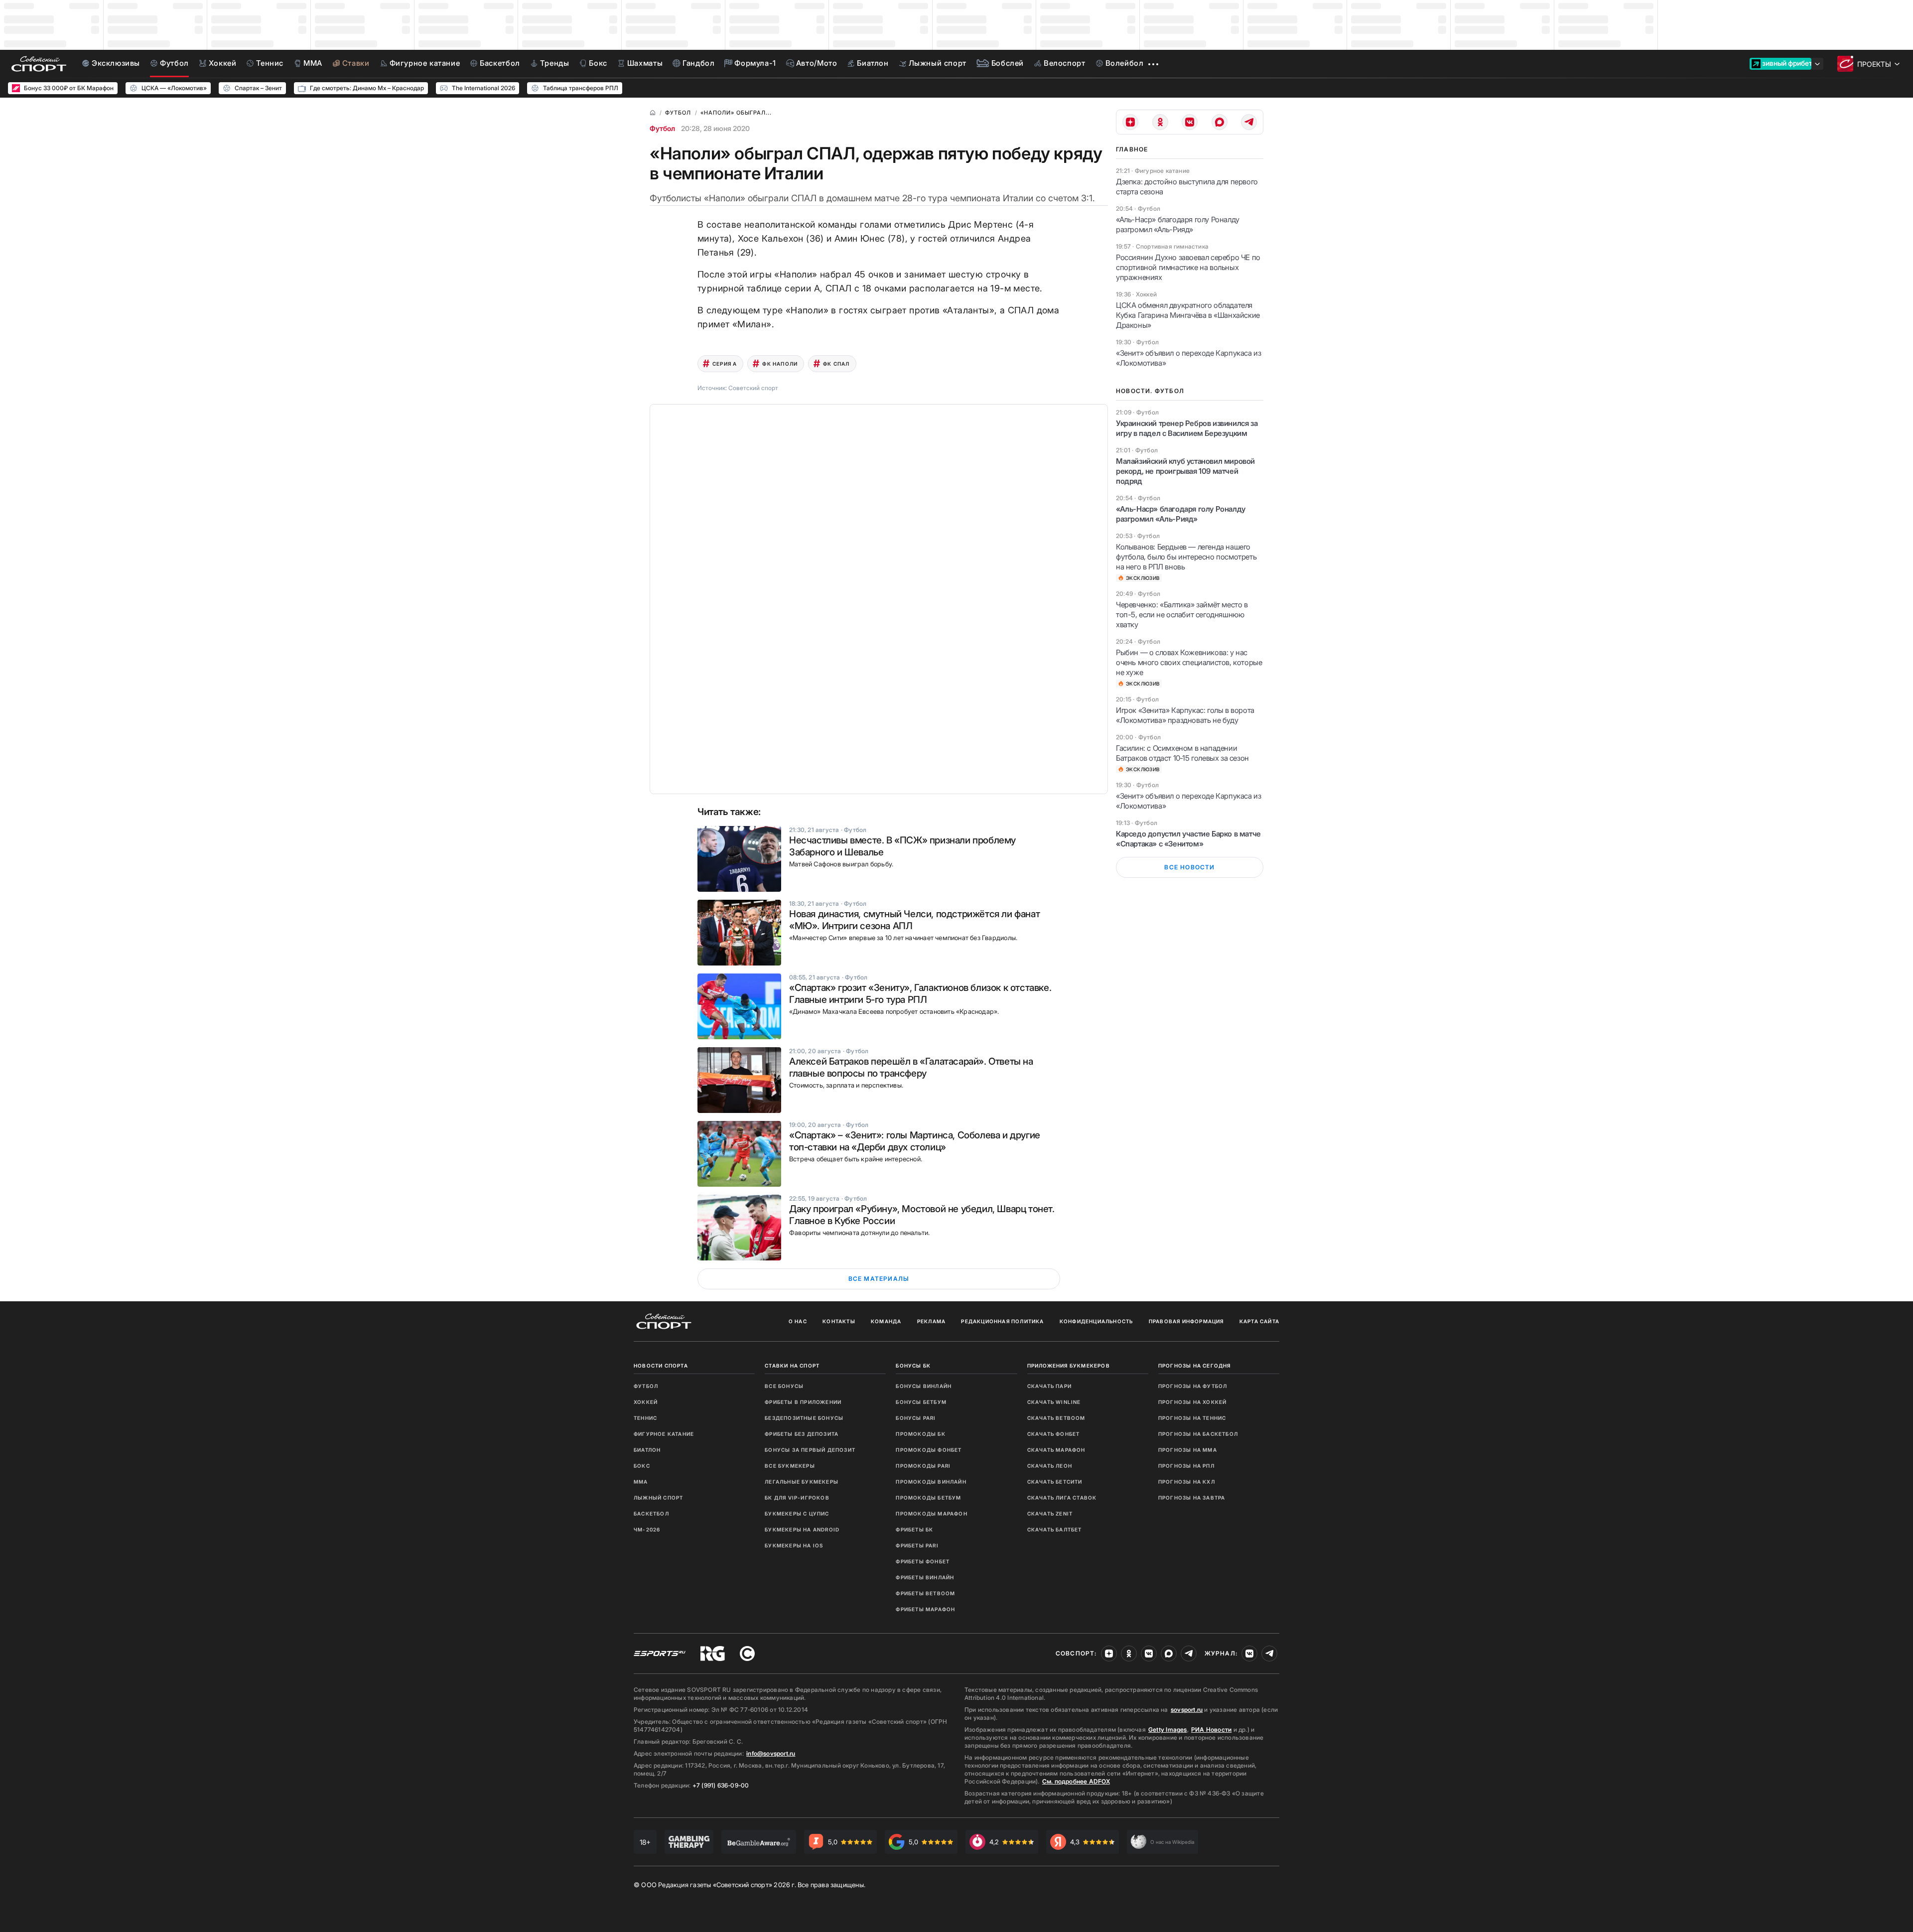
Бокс (642, 1466)
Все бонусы (784, 1386)
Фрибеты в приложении (803, 1402)
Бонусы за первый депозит (810, 1450)
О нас (798, 1321)
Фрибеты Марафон (925, 1609)
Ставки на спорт (792, 1366)
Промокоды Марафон (931, 1514)
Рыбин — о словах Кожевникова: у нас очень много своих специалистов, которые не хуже (1189, 662)
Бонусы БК (913, 1366)
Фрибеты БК (914, 1529)
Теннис (645, 1418)
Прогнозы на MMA (1188, 1450)
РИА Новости (1211, 1729)
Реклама (931, 1321)
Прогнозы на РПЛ (1186, 1466)
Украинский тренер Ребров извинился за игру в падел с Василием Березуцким (1187, 428)
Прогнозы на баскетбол (1198, 1434)
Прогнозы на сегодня (1195, 1366)
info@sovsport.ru (771, 1753)
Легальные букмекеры (802, 1482)
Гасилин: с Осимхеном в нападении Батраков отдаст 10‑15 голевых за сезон (1182, 753)
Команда (886, 1321)
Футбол (662, 128)
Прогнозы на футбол (1193, 1386)
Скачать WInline (1054, 1402)
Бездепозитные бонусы (804, 1418)
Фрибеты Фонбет (923, 1561)
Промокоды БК (920, 1434)
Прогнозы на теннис (1192, 1418)
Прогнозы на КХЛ (1187, 1482)
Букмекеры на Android (802, 1529)
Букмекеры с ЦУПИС (797, 1514)
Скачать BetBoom (1056, 1418)
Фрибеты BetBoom (925, 1593)
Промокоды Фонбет (929, 1450)
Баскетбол (651, 1514)
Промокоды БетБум (928, 1498)
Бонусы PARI (916, 1418)
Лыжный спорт (658, 1498)
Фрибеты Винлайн (925, 1577)
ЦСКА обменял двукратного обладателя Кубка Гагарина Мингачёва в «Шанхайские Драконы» (1188, 315)
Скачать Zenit (1050, 1514)
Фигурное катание (664, 1434)
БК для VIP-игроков (797, 1498)
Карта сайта (1259, 1321)
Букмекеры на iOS (794, 1545)
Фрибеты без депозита (802, 1434)
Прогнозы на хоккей (1193, 1402)
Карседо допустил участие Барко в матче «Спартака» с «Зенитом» (1188, 839)
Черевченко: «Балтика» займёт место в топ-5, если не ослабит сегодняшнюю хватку (1182, 615)
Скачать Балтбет (1055, 1529)
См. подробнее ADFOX (1076, 1781)
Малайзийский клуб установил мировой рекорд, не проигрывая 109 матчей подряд (1185, 471)
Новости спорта (661, 1366)
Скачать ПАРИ (1049, 1386)
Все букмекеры (790, 1466)
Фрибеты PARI (917, 1545)
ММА (641, 1482)
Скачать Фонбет (1054, 1434)
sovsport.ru (1187, 1710)
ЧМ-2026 (647, 1529)
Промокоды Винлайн (931, 1482)
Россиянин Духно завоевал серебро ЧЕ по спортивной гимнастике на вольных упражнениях (1188, 267)
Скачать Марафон (1056, 1450)
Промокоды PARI (923, 1466)
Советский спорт (753, 388)
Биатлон (647, 1450)
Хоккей (646, 1402)
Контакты (839, 1321)
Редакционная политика (1002, 1321)
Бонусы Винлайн (924, 1386)
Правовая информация (1186, 1321)
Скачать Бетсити (1055, 1482)
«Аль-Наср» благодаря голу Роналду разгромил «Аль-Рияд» (1178, 224)
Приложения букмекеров (1069, 1366)
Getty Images (1168, 1729)
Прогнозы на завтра (1192, 1498)
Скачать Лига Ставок (1062, 1498)
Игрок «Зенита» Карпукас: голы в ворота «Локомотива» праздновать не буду (1185, 715)
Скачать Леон (1050, 1466)
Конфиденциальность (1096, 1321)
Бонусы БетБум (921, 1402)
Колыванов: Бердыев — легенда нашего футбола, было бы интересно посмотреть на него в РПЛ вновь (1186, 557)
